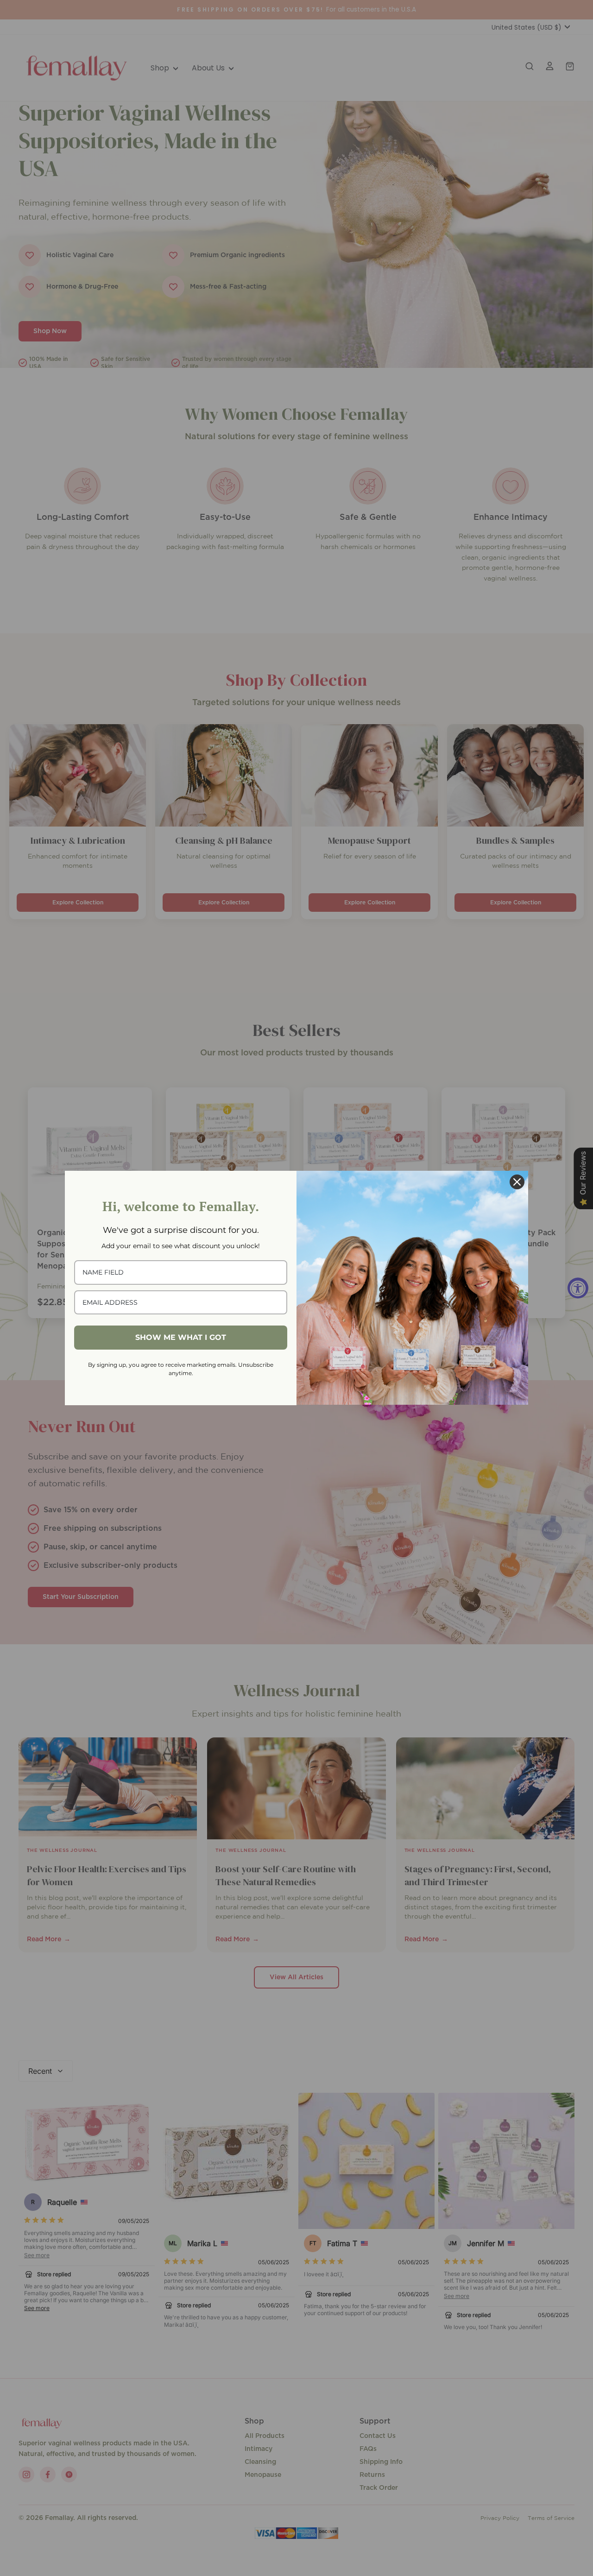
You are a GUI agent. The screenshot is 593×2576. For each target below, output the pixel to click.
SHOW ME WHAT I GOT (181, 1337)
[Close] (517, 1182)
